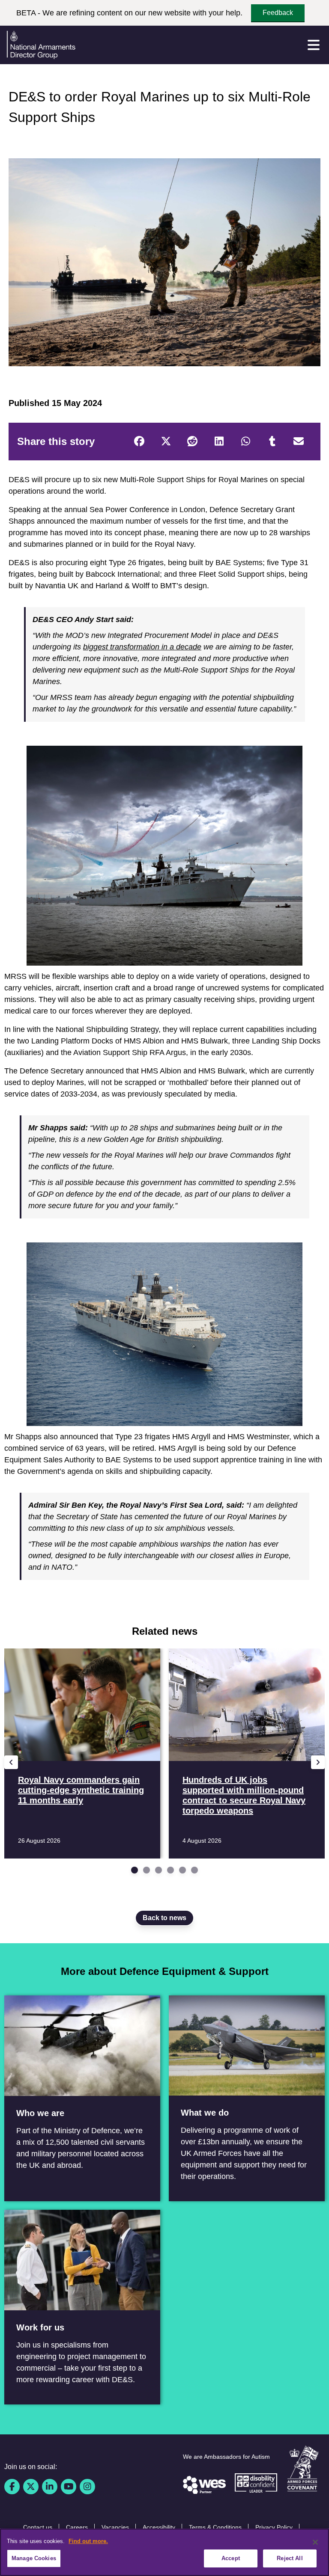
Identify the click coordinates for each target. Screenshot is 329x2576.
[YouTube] (69, 2487)
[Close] (315, 2542)
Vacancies (115, 2527)
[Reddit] (192, 442)
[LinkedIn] (219, 442)
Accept (231, 2558)
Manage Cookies (34, 2558)
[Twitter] (166, 442)
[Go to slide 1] (135, 1870)
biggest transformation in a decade (142, 647)
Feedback (278, 13)
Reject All (290, 2558)
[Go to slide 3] (159, 1870)
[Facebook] (139, 442)
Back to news (164, 1918)
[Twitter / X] (31, 2487)
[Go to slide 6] (194, 1870)
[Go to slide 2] (147, 1870)
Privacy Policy (274, 2527)
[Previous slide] (11, 1762)
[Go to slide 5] (182, 1870)
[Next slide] (318, 1762)
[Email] (299, 442)
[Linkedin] (50, 2487)
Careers (77, 2527)
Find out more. (88, 2541)
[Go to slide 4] (170, 1870)
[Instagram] (87, 2487)
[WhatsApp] (245, 442)
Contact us (38, 2527)
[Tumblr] (272, 442)
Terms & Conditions (215, 2527)
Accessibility (159, 2527)
